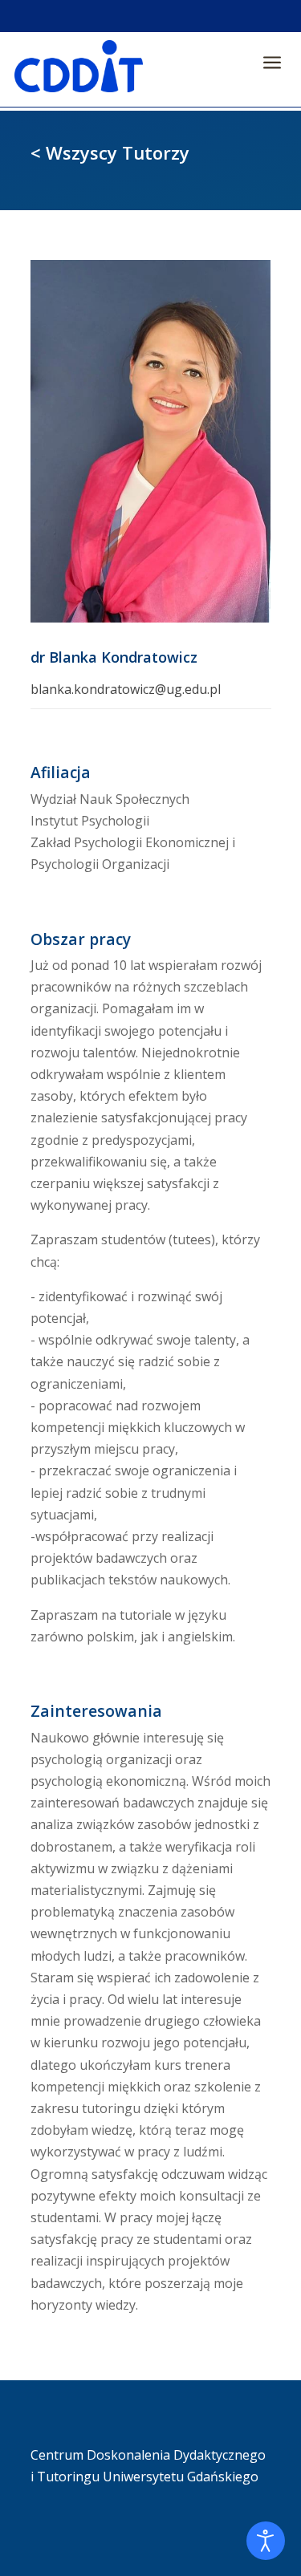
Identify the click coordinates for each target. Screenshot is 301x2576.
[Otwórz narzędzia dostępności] (266, 2541)
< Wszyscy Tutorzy (110, 152)
